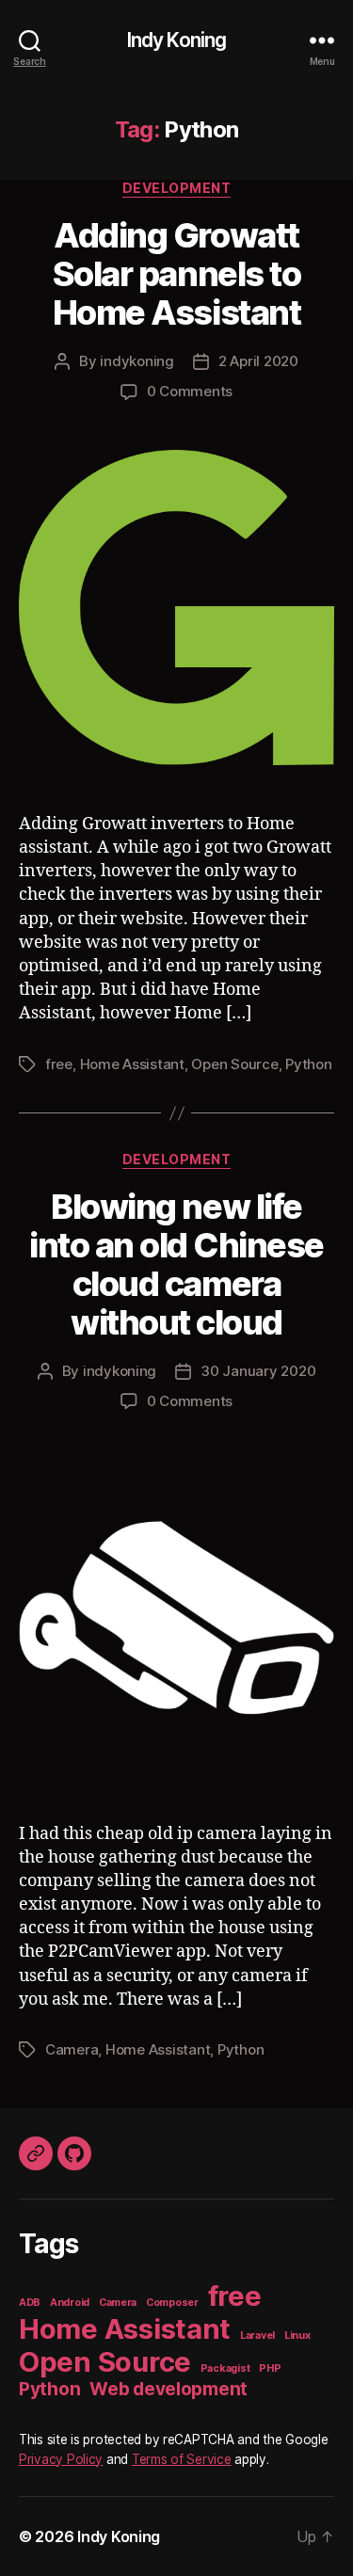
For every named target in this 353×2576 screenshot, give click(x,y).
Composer (172, 2303)
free (59, 1064)
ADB (30, 2303)
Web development (168, 2389)
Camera (72, 2049)
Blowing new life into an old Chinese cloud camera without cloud (176, 1264)
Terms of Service (182, 2459)
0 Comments (190, 391)
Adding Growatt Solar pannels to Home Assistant (176, 274)
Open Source (234, 1064)
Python (308, 1064)
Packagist (225, 2368)
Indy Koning (176, 40)
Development (177, 188)
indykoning (136, 361)
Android (70, 2303)
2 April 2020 (258, 361)
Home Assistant (132, 1064)
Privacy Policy (61, 2459)
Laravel (257, 2336)
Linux (297, 2336)
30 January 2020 (258, 1371)
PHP (270, 2368)
